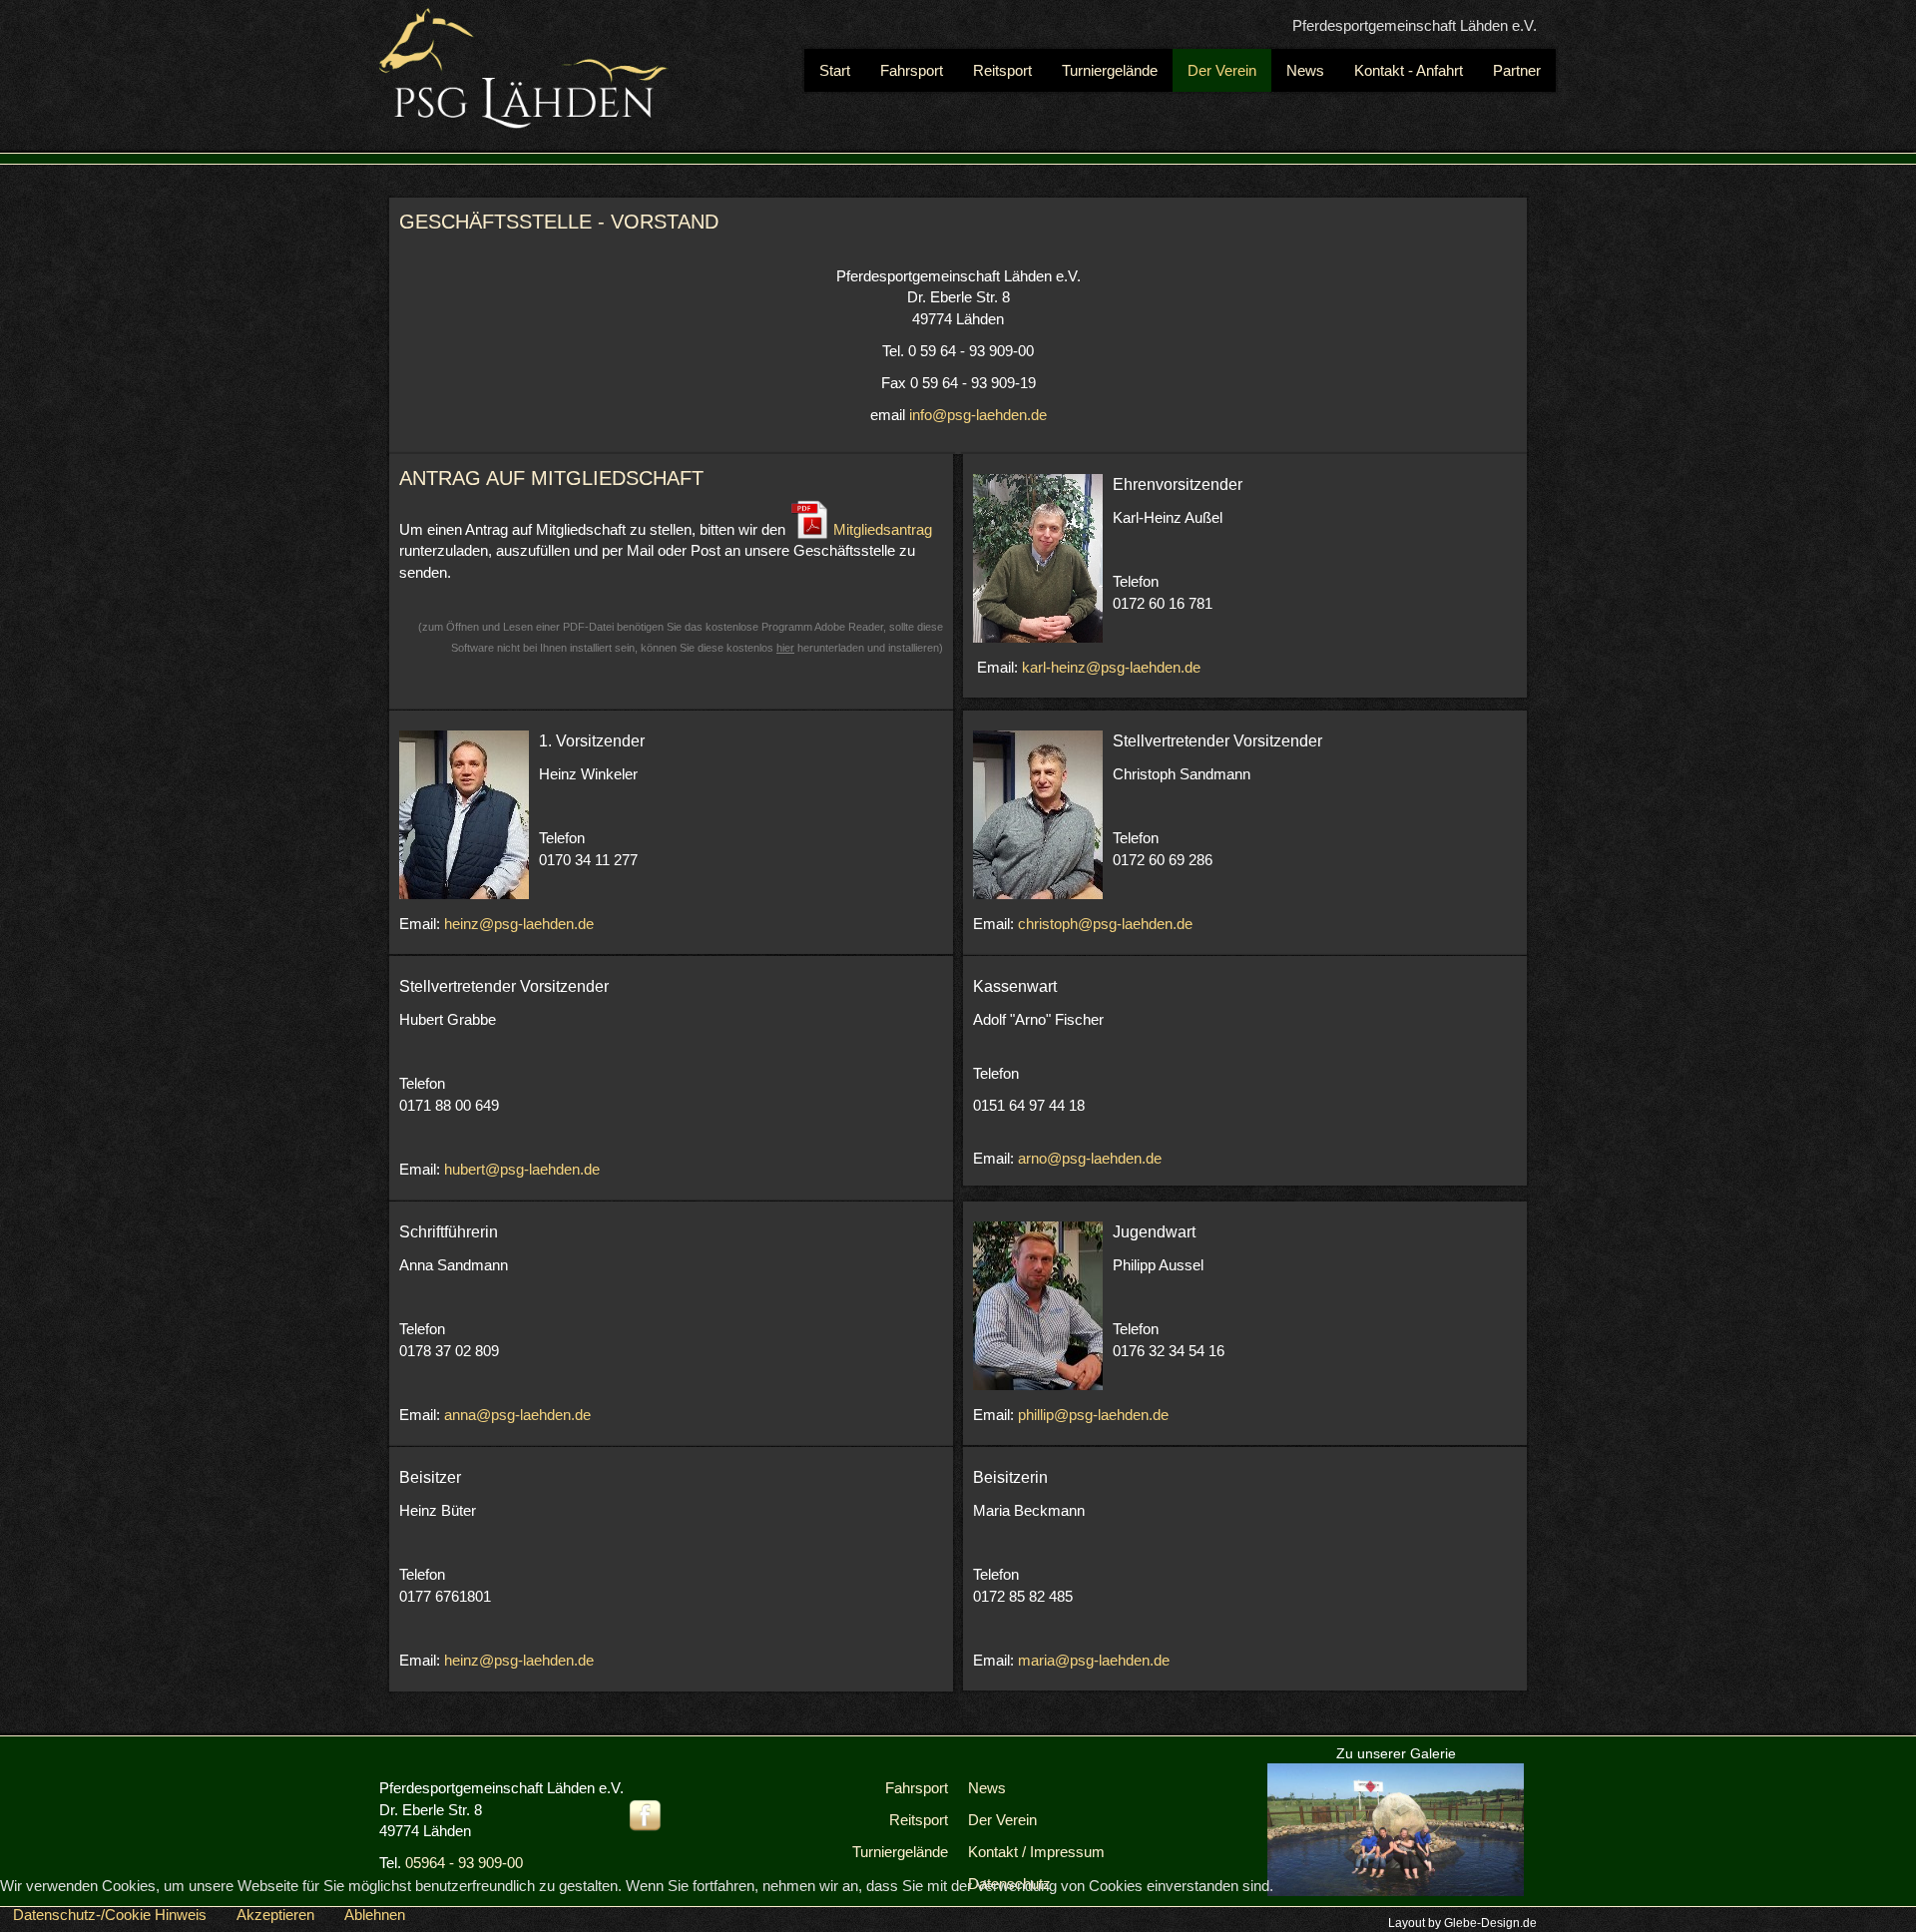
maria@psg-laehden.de (1094, 1660)
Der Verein (1002, 1820)
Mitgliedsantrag (881, 529)
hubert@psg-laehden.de (522, 1169)
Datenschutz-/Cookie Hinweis (110, 1915)
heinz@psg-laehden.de (519, 924)
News (987, 1788)
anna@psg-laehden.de (517, 1415)
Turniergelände (900, 1852)
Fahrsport (917, 1788)
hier (785, 648)
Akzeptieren (275, 1915)
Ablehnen (375, 1915)
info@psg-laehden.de (978, 415)
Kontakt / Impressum (1036, 1852)
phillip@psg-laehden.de (1093, 1415)
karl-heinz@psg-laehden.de (1111, 667)
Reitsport (919, 1820)
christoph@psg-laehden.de (1105, 924)
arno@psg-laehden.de (1090, 1158)
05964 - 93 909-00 (464, 1863)
